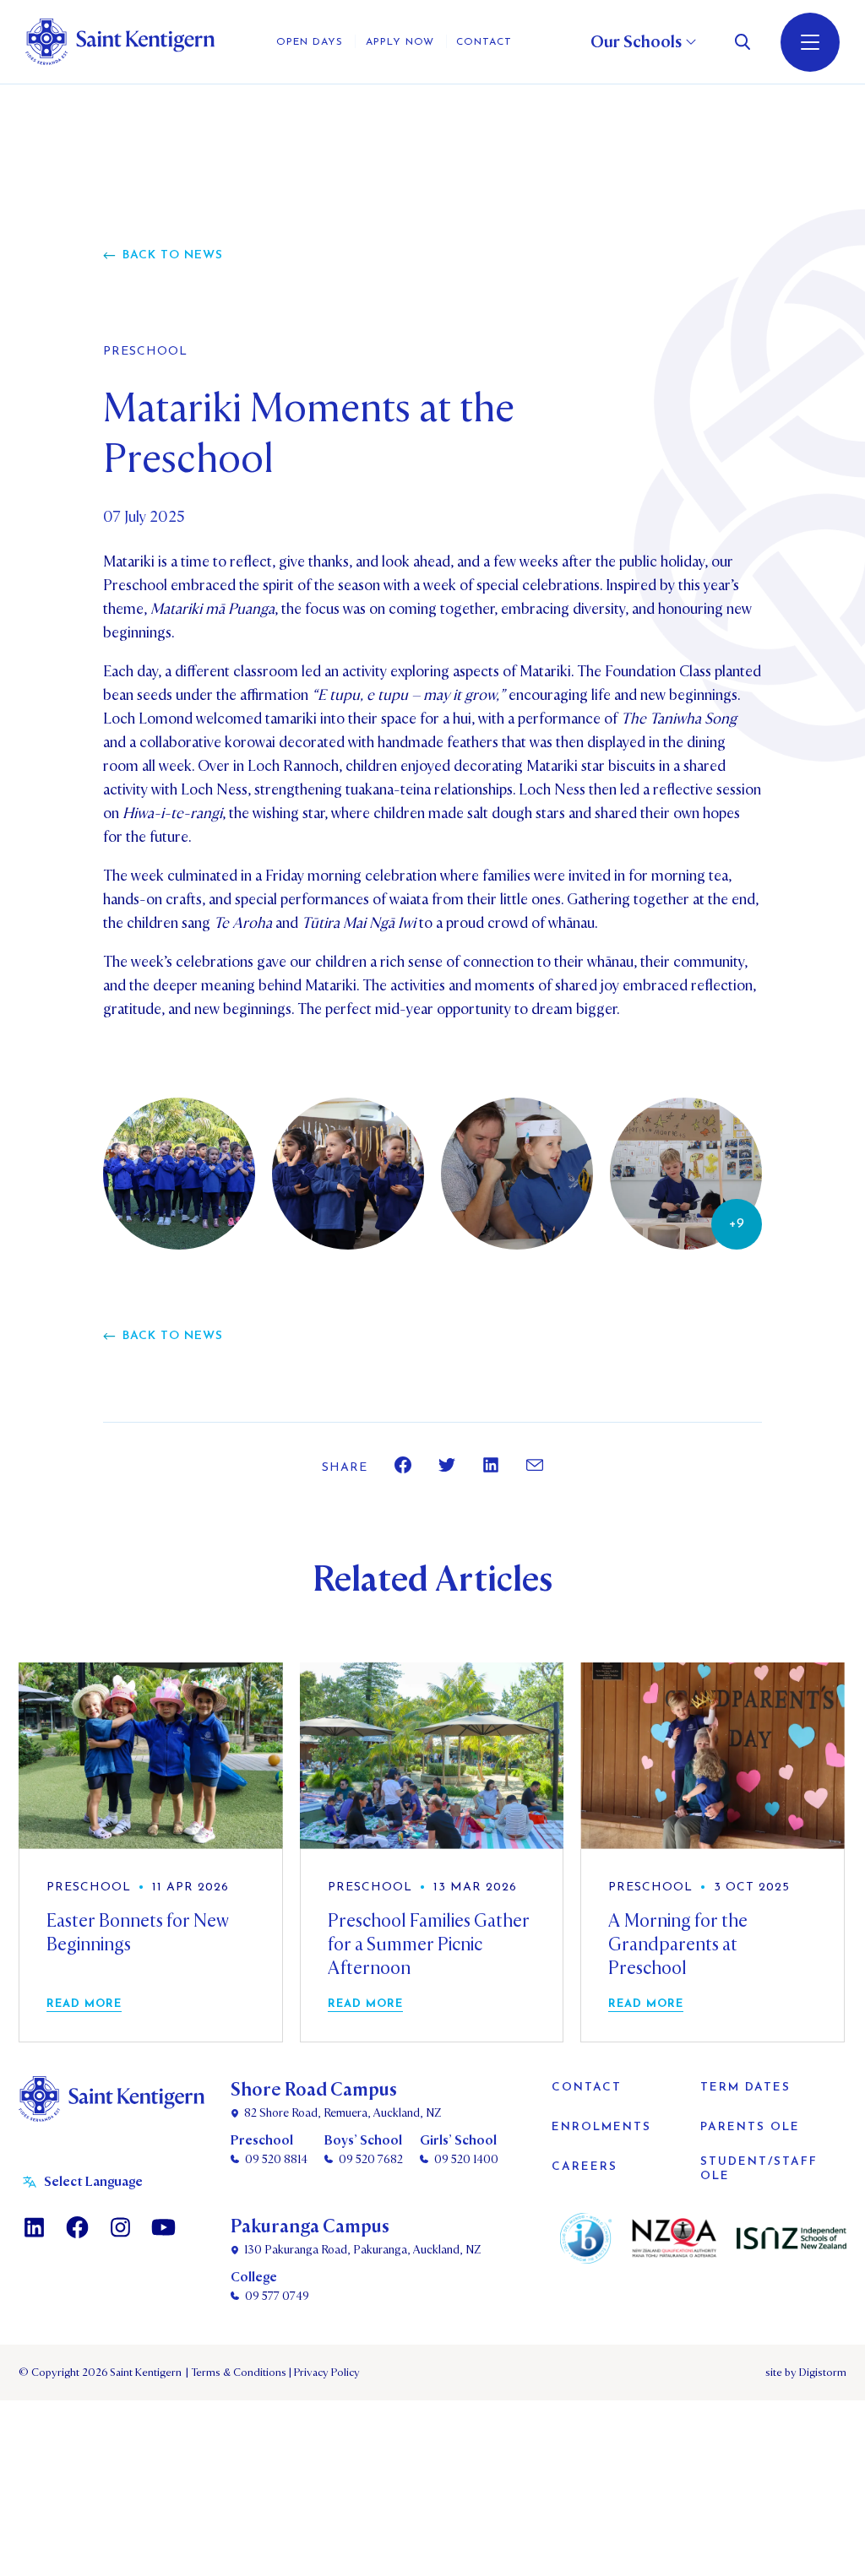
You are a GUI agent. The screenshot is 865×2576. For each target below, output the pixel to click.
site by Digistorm (806, 2373)
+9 (737, 1224)
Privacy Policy (324, 2373)
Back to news (173, 255)
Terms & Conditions (237, 2373)
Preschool (145, 352)
